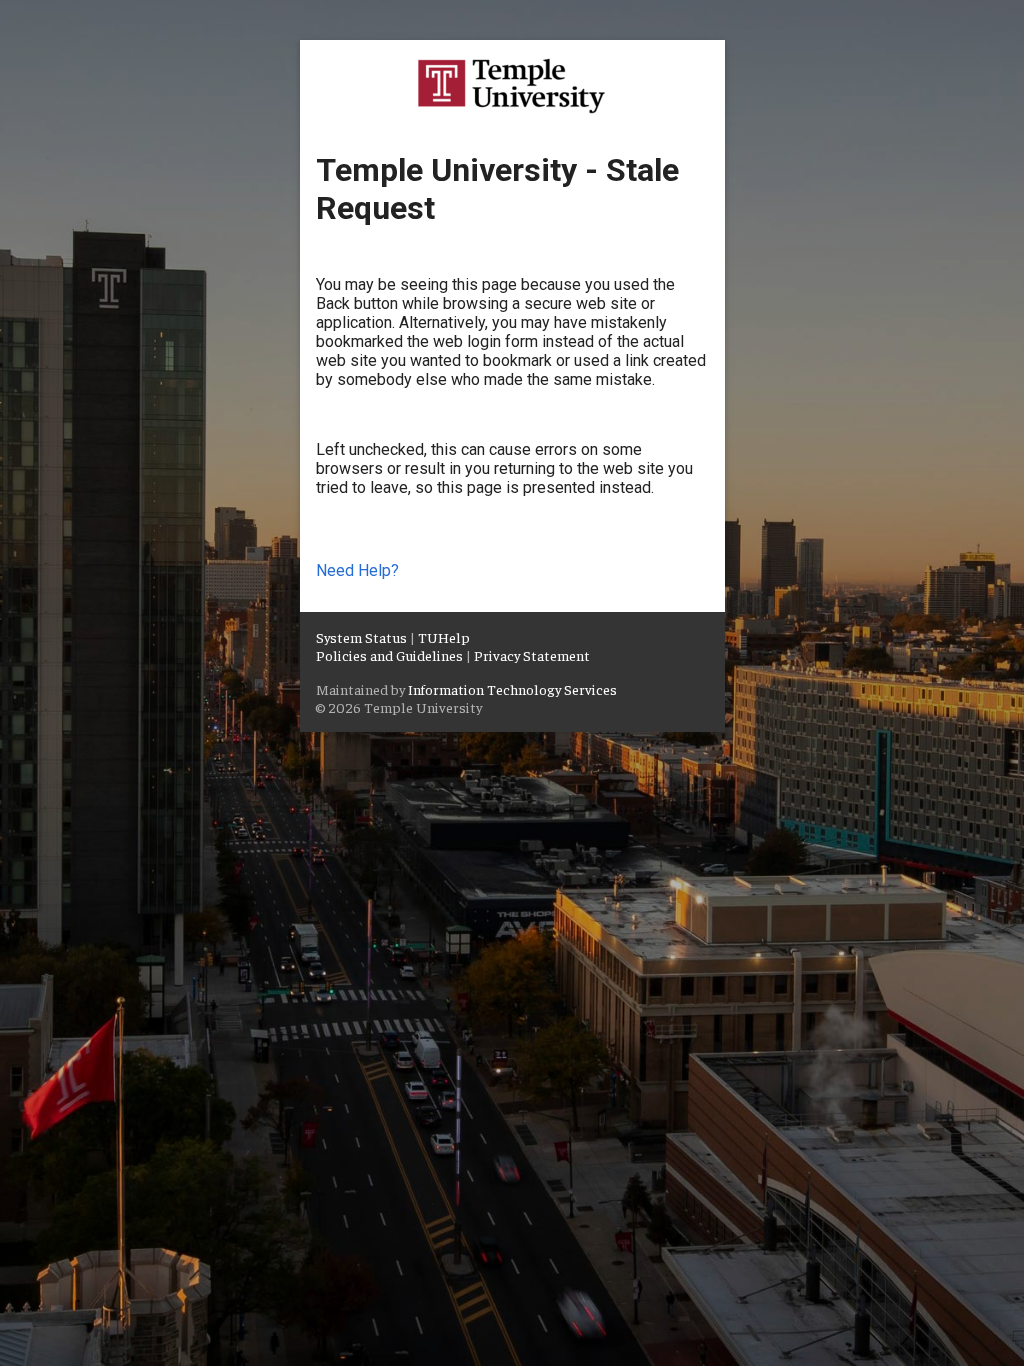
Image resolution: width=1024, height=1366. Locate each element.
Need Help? (357, 570)
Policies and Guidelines (389, 655)
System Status (361, 637)
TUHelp (444, 637)
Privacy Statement (532, 655)
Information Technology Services (512, 689)
